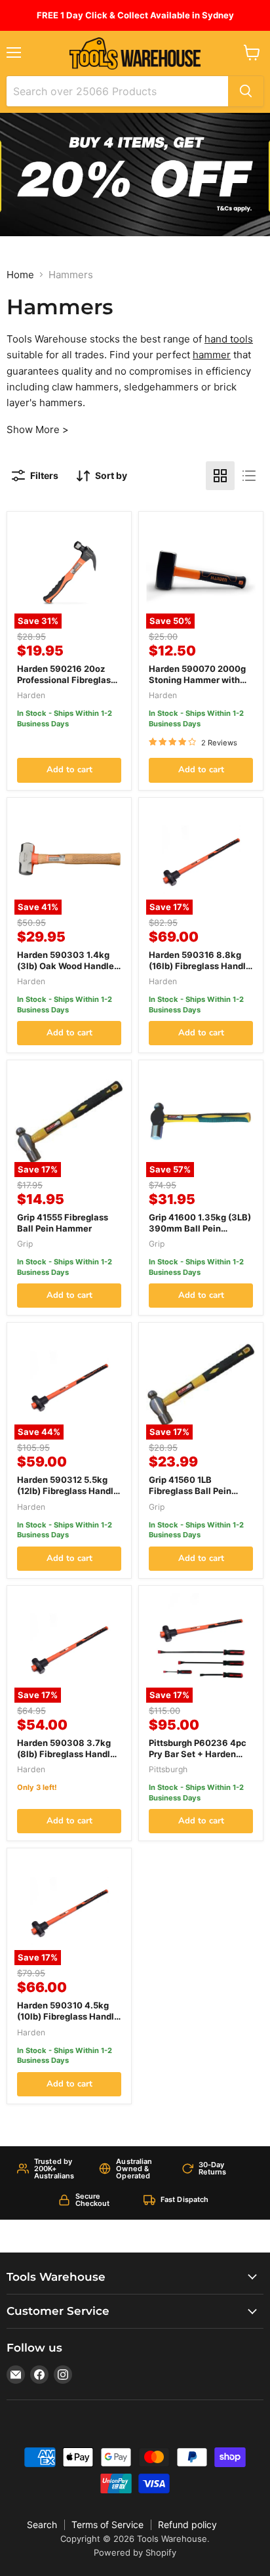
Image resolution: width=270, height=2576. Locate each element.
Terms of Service (107, 2524)
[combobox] (117, 91)
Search (42, 2524)
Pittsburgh (168, 1769)
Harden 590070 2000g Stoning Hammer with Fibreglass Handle (197, 680)
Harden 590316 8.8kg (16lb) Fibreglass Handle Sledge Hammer (200, 966)
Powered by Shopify (135, 2552)
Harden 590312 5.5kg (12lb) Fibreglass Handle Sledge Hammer (68, 1491)
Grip (25, 1244)
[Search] (246, 91)
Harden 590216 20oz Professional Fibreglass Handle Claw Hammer (66, 680)
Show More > (38, 429)
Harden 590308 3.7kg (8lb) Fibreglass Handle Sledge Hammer (66, 1754)
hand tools (229, 339)
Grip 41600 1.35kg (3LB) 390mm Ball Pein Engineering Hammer (200, 1228)
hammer (212, 355)
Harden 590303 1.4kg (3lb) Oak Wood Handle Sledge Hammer (66, 966)
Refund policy (187, 2524)
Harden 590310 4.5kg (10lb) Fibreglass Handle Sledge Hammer (68, 2016)
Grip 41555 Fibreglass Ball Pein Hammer (63, 1223)
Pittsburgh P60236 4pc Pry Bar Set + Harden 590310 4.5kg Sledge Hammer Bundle (198, 1759)
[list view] (249, 476)
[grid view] (220, 476)
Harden (31, 695)
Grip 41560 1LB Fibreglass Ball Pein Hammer (190, 1491)
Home (20, 275)
